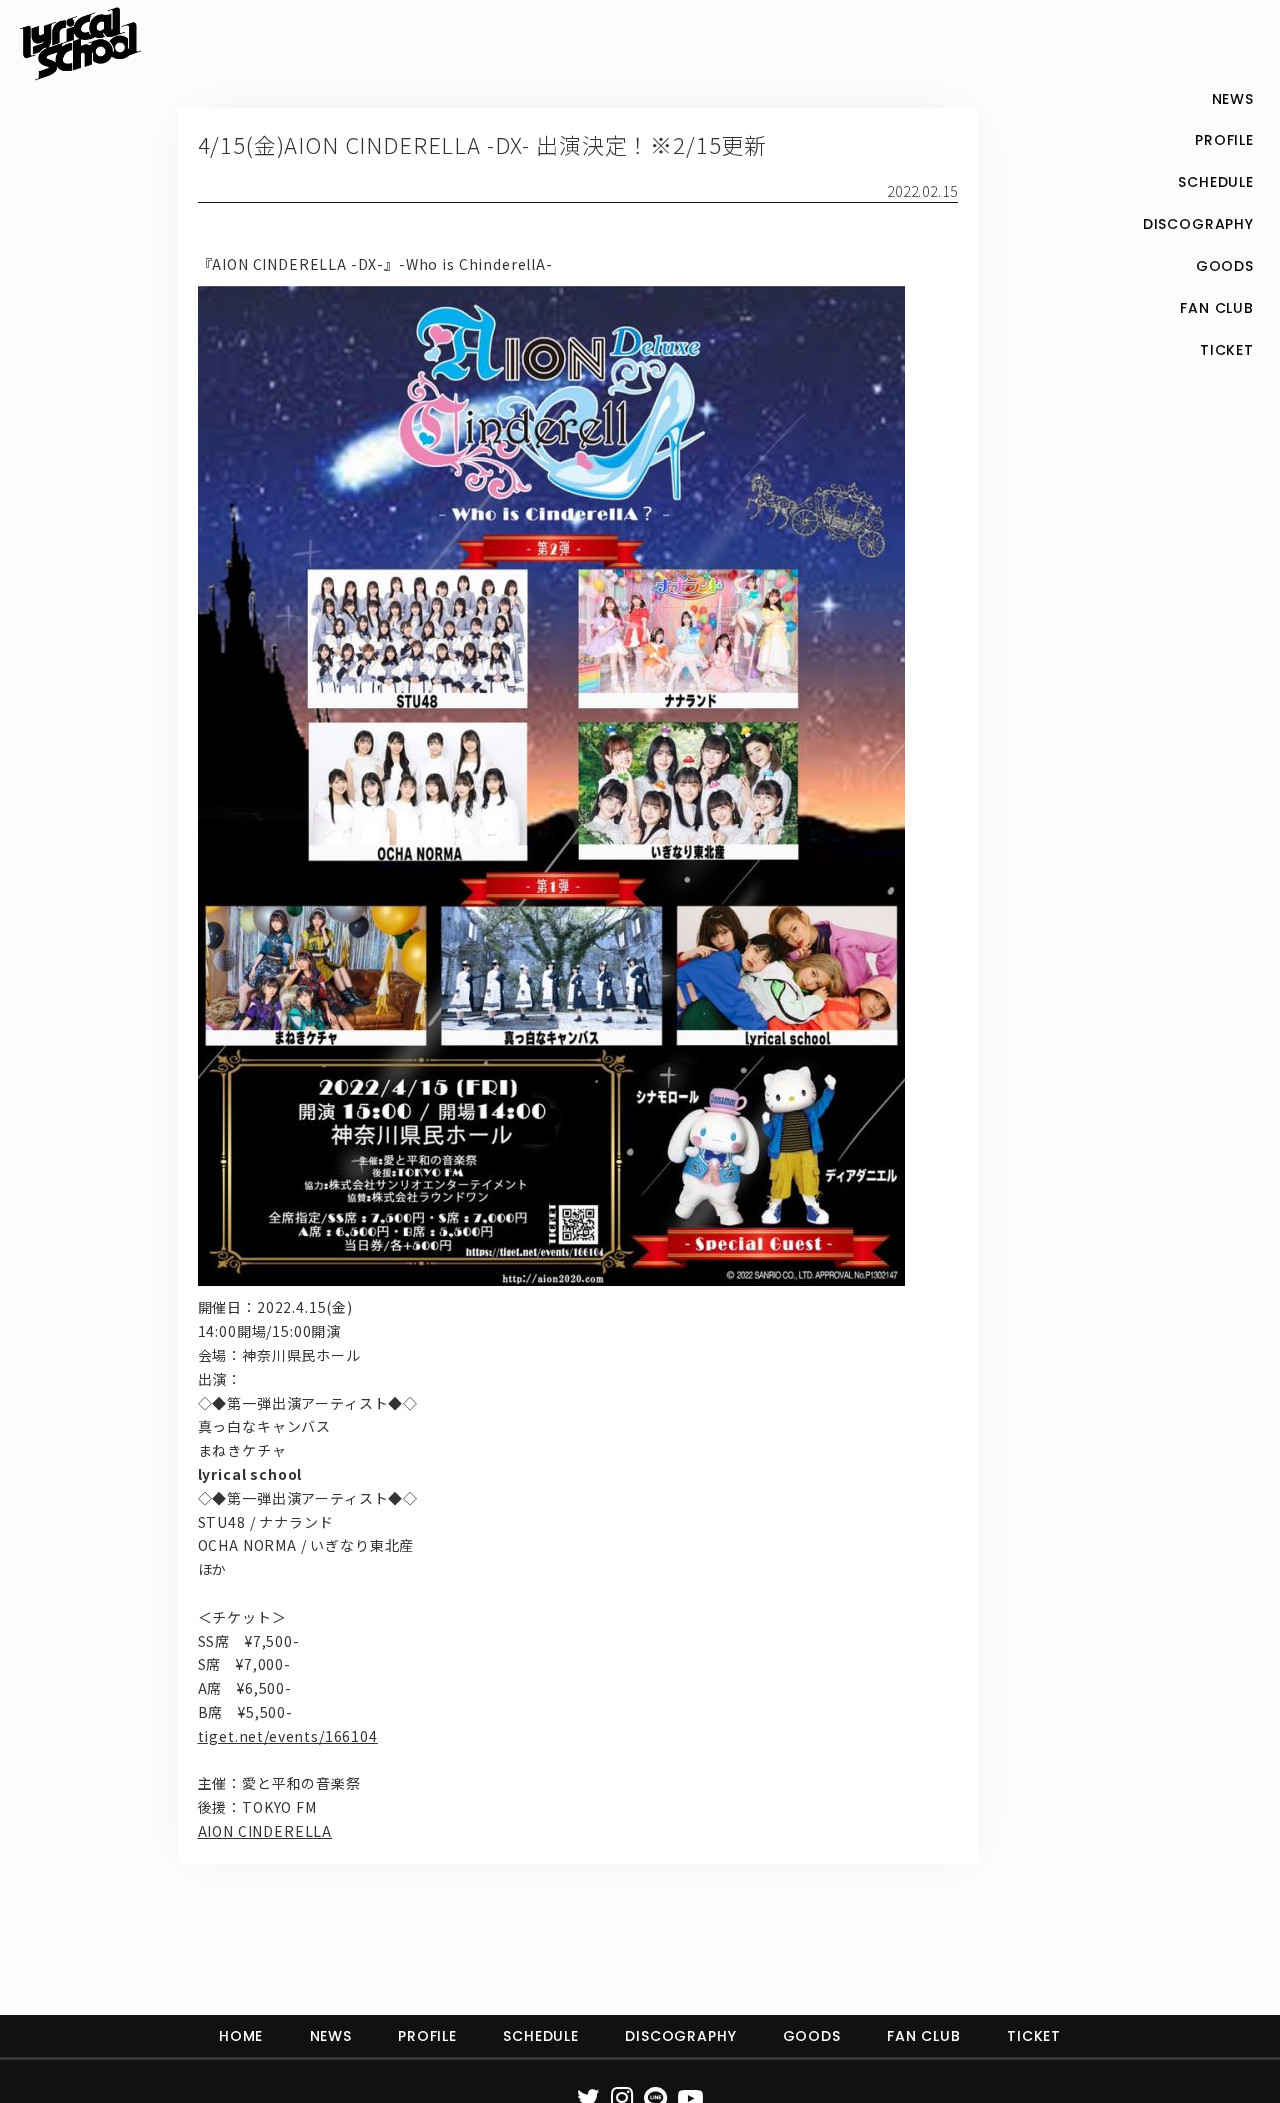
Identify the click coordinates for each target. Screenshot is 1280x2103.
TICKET (1034, 2036)
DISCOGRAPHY (680, 2036)
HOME (241, 2036)
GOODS (812, 2036)
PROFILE (427, 2036)
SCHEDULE (541, 2036)
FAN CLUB (924, 2036)
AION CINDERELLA (265, 1831)
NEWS (331, 2036)
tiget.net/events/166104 (288, 1736)
